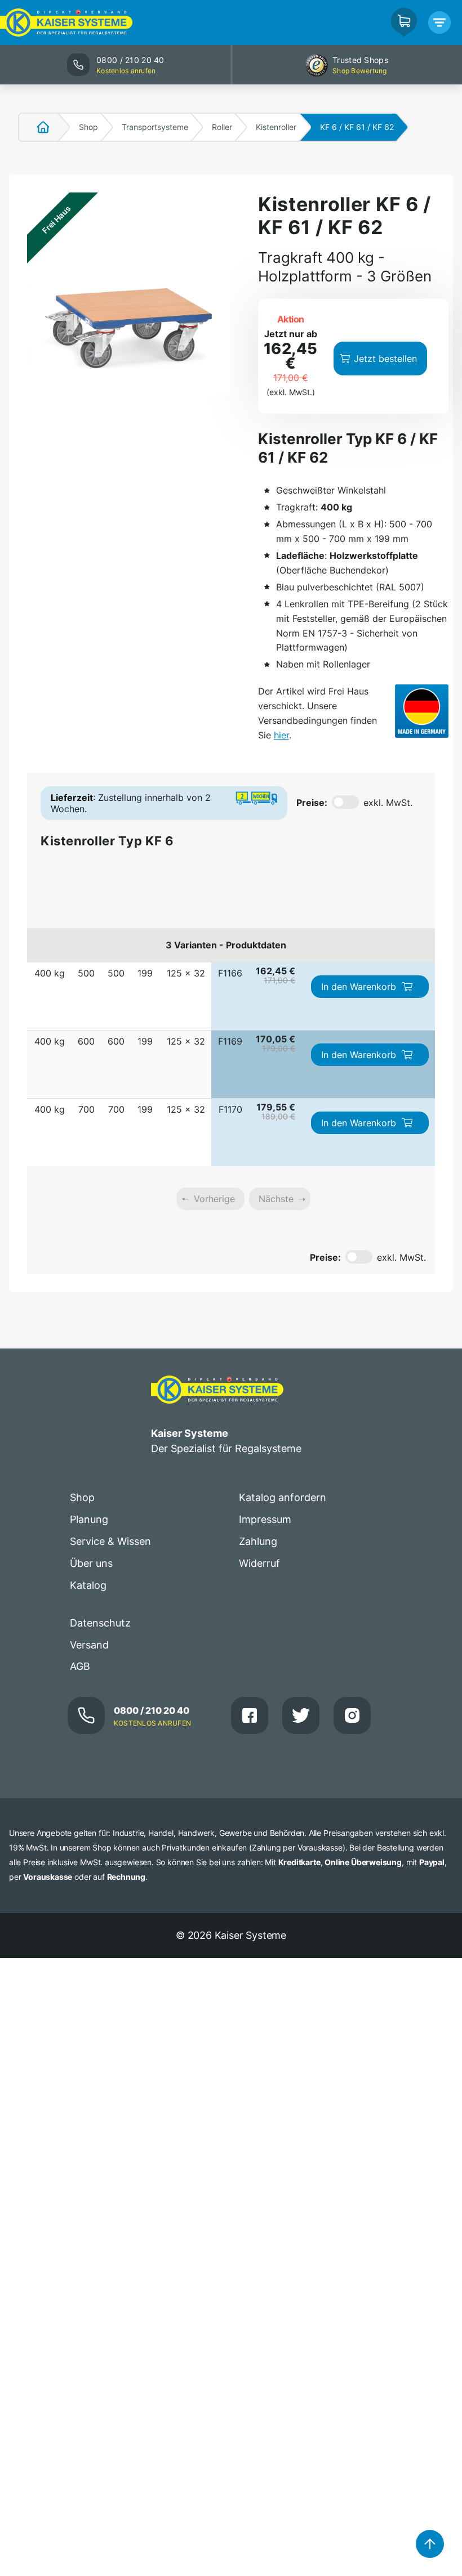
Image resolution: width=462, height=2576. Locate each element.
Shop (88, 127)
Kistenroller (276, 127)
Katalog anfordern (283, 1497)
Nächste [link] (276, 1199)
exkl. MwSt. (388, 803)
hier (281, 735)
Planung (89, 1519)
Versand (89, 1645)
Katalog (88, 1585)
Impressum (265, 1519)
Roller (222, 127)
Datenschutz (100, 1623)
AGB (80, 1666)
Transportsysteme (155, 127)
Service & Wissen (110, 1541)
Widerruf (259, 1563)
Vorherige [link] (214, 1199)
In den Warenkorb (359, 987)
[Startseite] (37, 127)
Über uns (91, 1563)
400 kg (50, 973)
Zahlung (258, 1541)
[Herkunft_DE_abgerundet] (422, 711)
